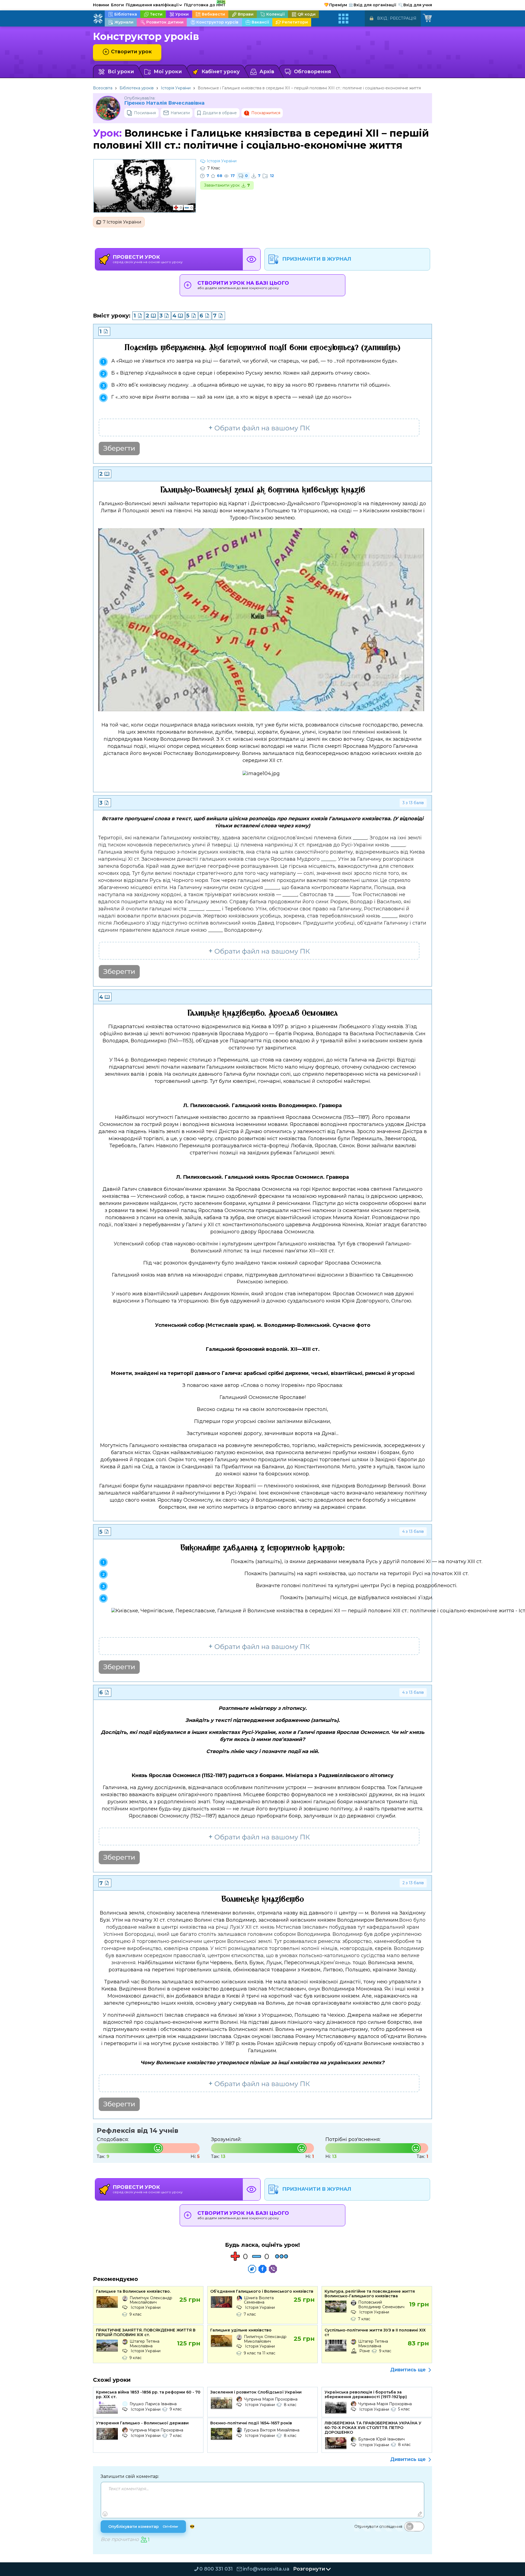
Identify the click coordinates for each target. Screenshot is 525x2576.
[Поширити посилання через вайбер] (273, 2269)
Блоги (117, 5)
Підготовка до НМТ (205, 4)
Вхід (382, 18)
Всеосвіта (103, 88)
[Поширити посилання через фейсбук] (262, 2269)
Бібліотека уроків (137, 88)
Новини (101, 5)
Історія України (176, 88)
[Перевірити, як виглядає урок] (252, 259)
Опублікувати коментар (143, 2527)
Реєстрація (403, 18)
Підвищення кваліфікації (154, 5)
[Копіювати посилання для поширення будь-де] (252, 2269)
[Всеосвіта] (98, 19)
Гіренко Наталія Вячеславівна (164, 103)
